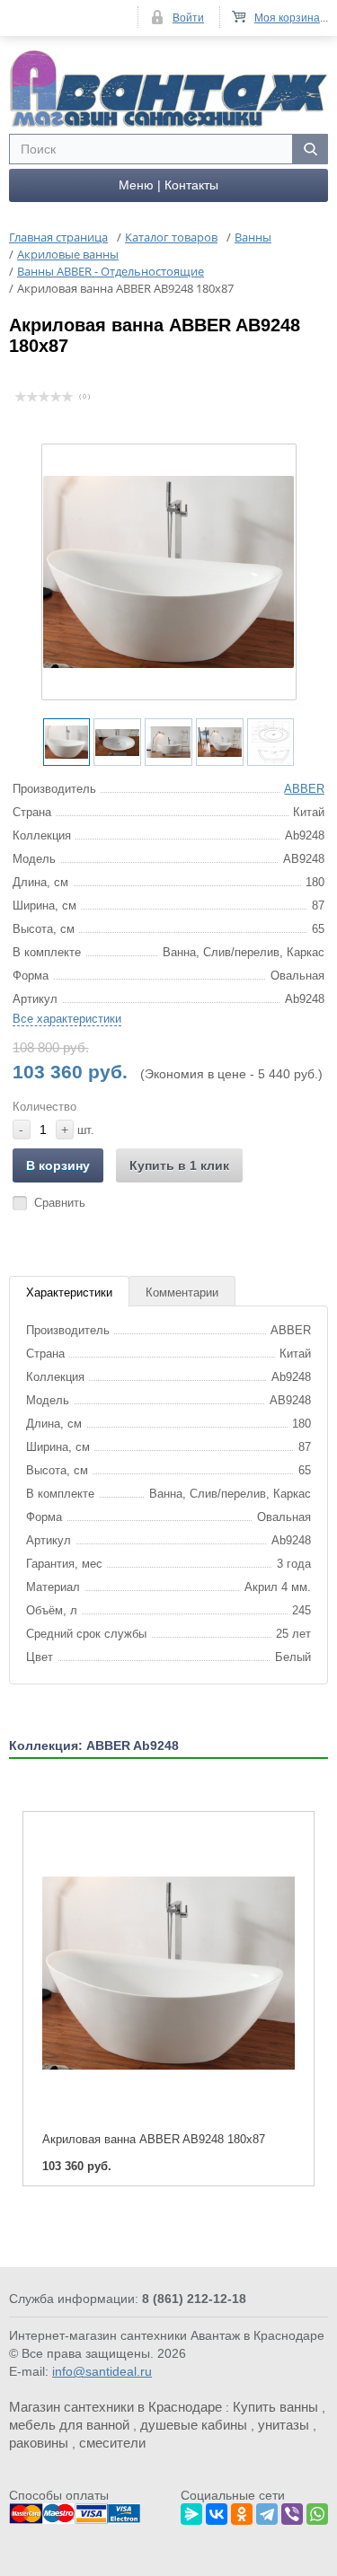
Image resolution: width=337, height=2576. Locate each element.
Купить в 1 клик (179, 1165)
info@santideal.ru (102, 2371)
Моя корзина (287, 18)
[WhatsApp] (317, 2511)
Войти (188, 18)
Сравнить (60, 1203)
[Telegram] (267, 2511)
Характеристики (69, 1292)
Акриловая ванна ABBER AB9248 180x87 (154, 2139)
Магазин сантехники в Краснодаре (115, 2407)
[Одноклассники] (242, 2511)
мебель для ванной (69, 2425)
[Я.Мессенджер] (191, 2511)
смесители (112, 2443)
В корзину (58, 1165)
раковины (39, 2443)
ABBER (304, 789)
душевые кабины (194, 2425)
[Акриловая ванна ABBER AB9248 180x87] (168, 1973)
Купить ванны (275, 2407)
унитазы (284, 2425)
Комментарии (182, 1292)
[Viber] (292, 2511)
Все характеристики (67, 1019)
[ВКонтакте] (217, 2511)
